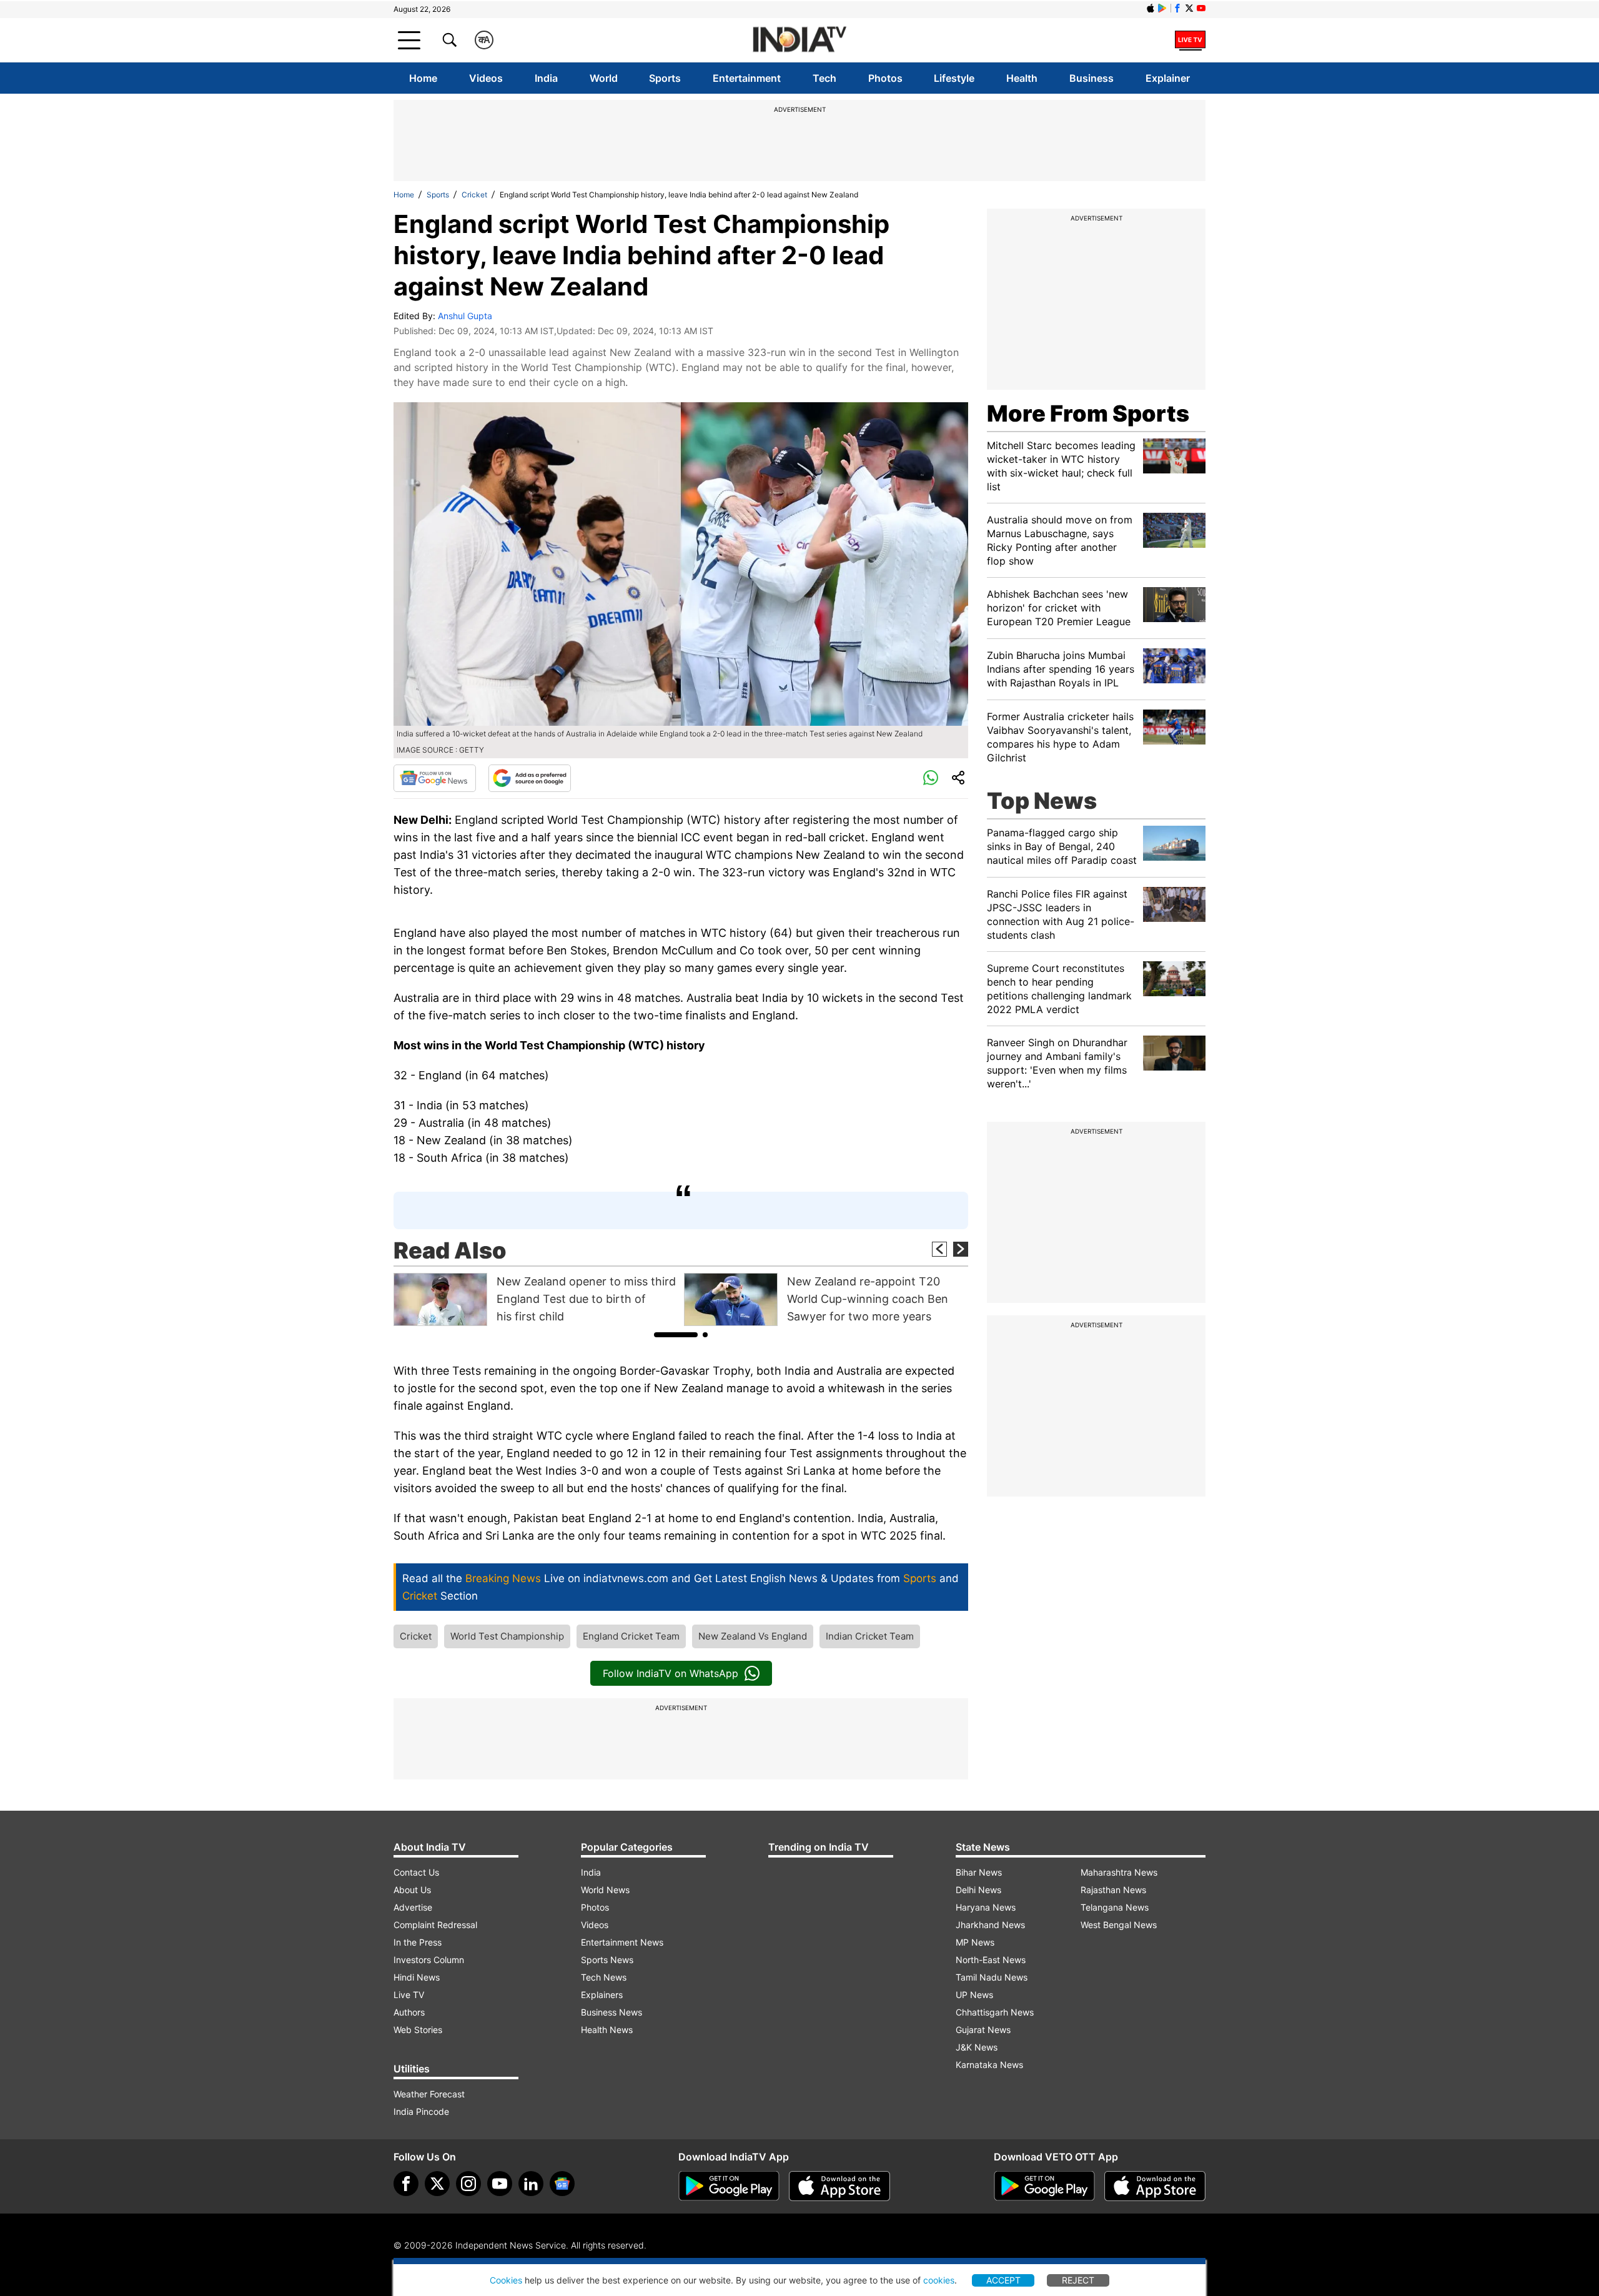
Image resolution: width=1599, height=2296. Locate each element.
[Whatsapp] (931, 778)
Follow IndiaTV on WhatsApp (671, 1673)
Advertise (413, 1907)
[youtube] (500, 2184)
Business (1092, 78)
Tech (824, 78)
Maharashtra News (1119, 1872)
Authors (409, 2012)
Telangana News (1115, 1907)
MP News (975, 1942)
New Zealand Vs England (753, 1636)
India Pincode (421, 2111)
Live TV (409, 1995)
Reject (1078, 2280)
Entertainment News (622, 1942)
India (546, 78)
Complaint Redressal (435, 1925)
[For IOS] (1155, 2186)
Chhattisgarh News (995, 2012)
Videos (486, 78)
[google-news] (562, 2184)
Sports (665, 78)
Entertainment (747, 78)
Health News (607, 2030)
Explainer (1168, 78)
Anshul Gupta (465, 316)
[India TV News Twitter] (1189, 8)
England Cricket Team (631, 1636)
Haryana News (986, 1907)
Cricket (474, 195)
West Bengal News (1119, 1925)
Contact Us (416, 1872)
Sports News (607, 1960)
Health (1022, 78)
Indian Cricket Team (870, 1636)
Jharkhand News (990, 1925)
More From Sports (1088, 413)
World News (605, 1890)
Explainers (602, 1995)
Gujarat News (983, 2030)
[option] (536, 1299)
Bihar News (979, 1872)
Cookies (506, 2280)
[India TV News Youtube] (1201, 8)
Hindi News (417, 1977)
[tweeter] (437, 2184)
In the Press (418, 1942)
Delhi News (978, 1890)
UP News (974, 1995)
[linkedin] (531, 2184)
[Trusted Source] (530, 778)
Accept (1003, 2280)
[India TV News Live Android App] (729, 2186)
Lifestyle (954, 78)
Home (423, 78)
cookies (939, 2280)
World (604, 78)
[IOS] (1151, 8)
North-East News (991, 1960)
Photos (885, 78)
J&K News (977, 2047)
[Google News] (435, 778)
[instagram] (468, 2184)
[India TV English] (799, 40)
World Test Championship (507, 1636)
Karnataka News (989, 2065)
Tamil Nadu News (992, 1977)
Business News (611, 2012)
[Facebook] (406, 2184)
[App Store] (839, 2186)
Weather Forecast (429, 2094)
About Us (412, 1890)
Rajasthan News (1113, 1890)
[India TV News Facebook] (1177, 8)
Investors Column (429, 1960)
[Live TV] (1190, 40)
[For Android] (1044, 2186)
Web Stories (418, 2030)
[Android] (1162, 8)
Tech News (604, 1977)
